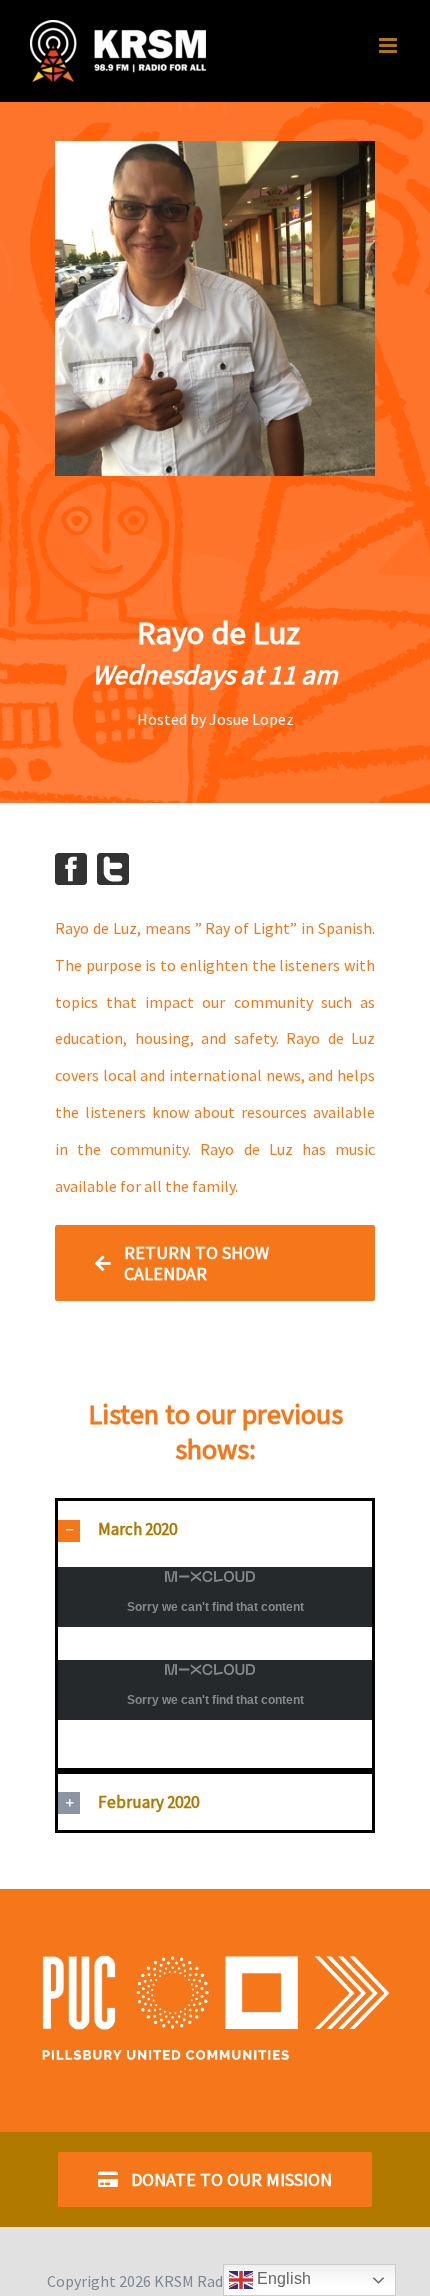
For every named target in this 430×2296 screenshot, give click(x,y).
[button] (215, 1529)
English (282, 2278)
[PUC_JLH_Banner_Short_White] (215, 1951)
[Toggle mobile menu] (389, 45)
